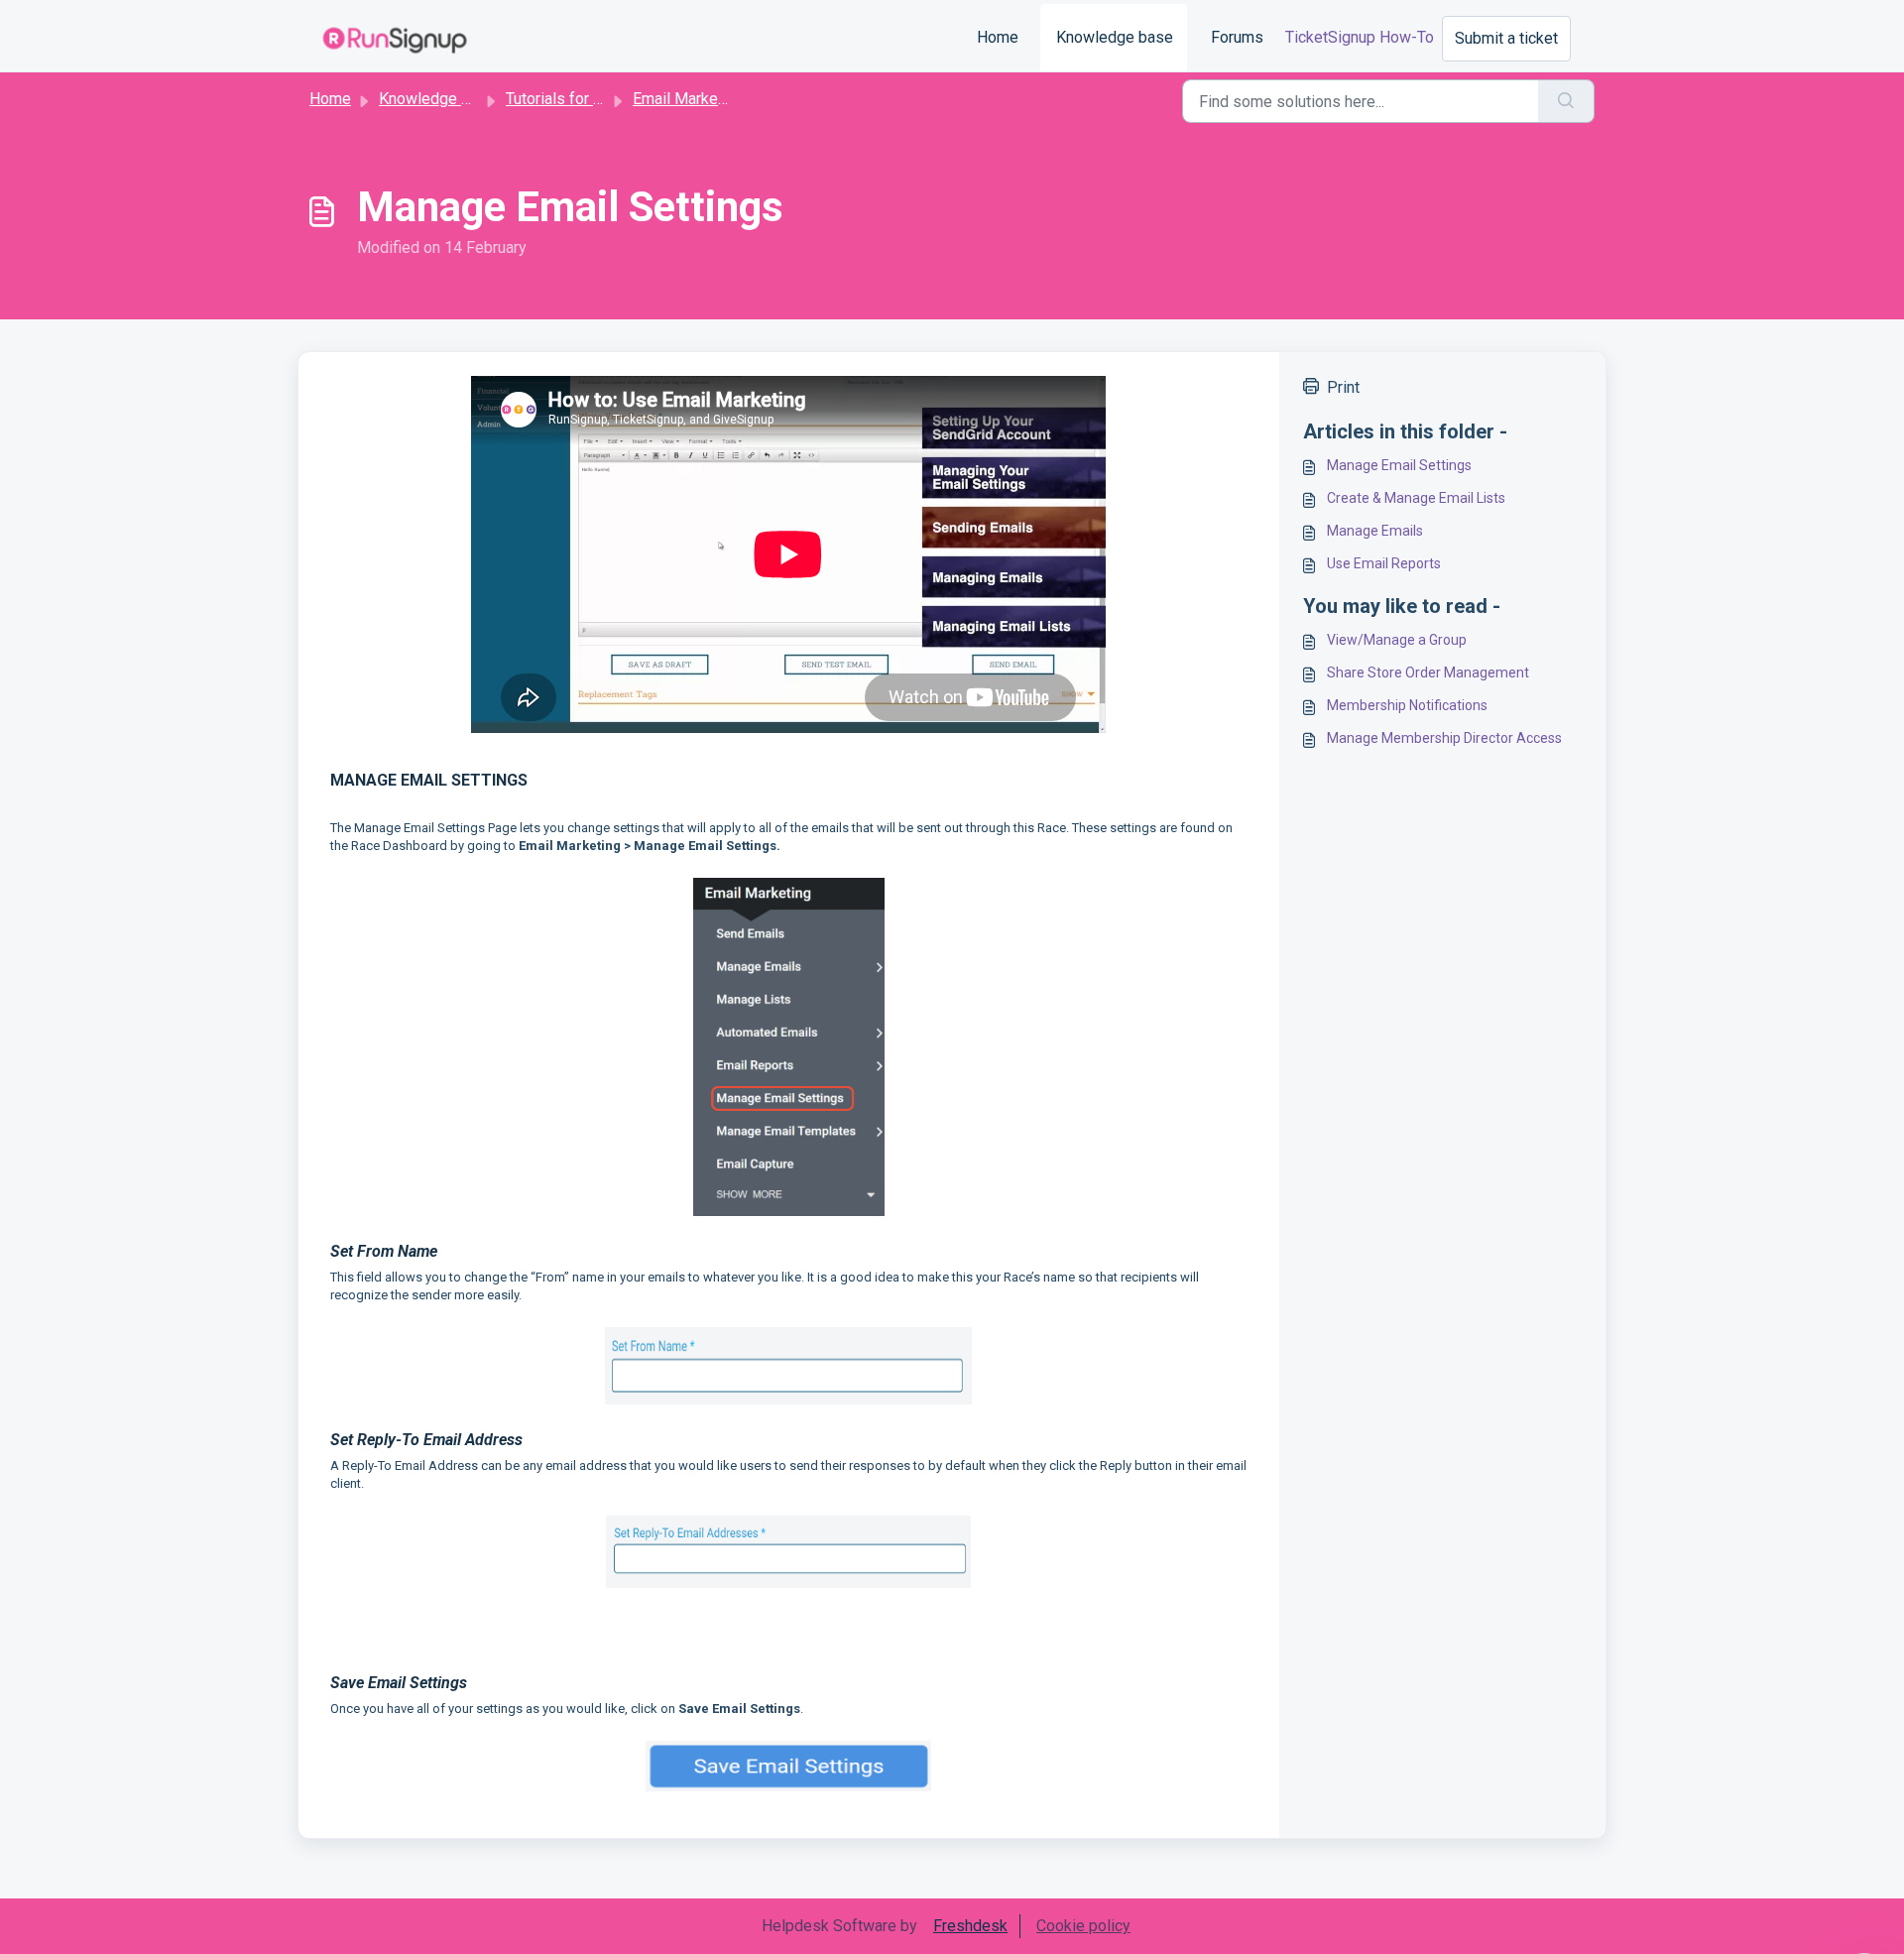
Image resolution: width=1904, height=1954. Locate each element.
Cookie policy (1083, 1926)
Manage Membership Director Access (1444, 738)
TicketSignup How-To (1360, 37)
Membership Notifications (1407, 705)
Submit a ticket (1506, 38)
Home (998, 37)
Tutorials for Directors (582, 99)
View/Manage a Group (1397, 640)
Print (1343, 387)
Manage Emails (1375, 531)
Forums (1237, 37)
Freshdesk (970, 1926)
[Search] (1566, 101)
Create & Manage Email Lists (1416, 498)
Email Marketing (688, 99)
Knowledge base (1115, 37)
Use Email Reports (1384, 563)
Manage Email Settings (1399, 465)
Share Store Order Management (1428, 672)
